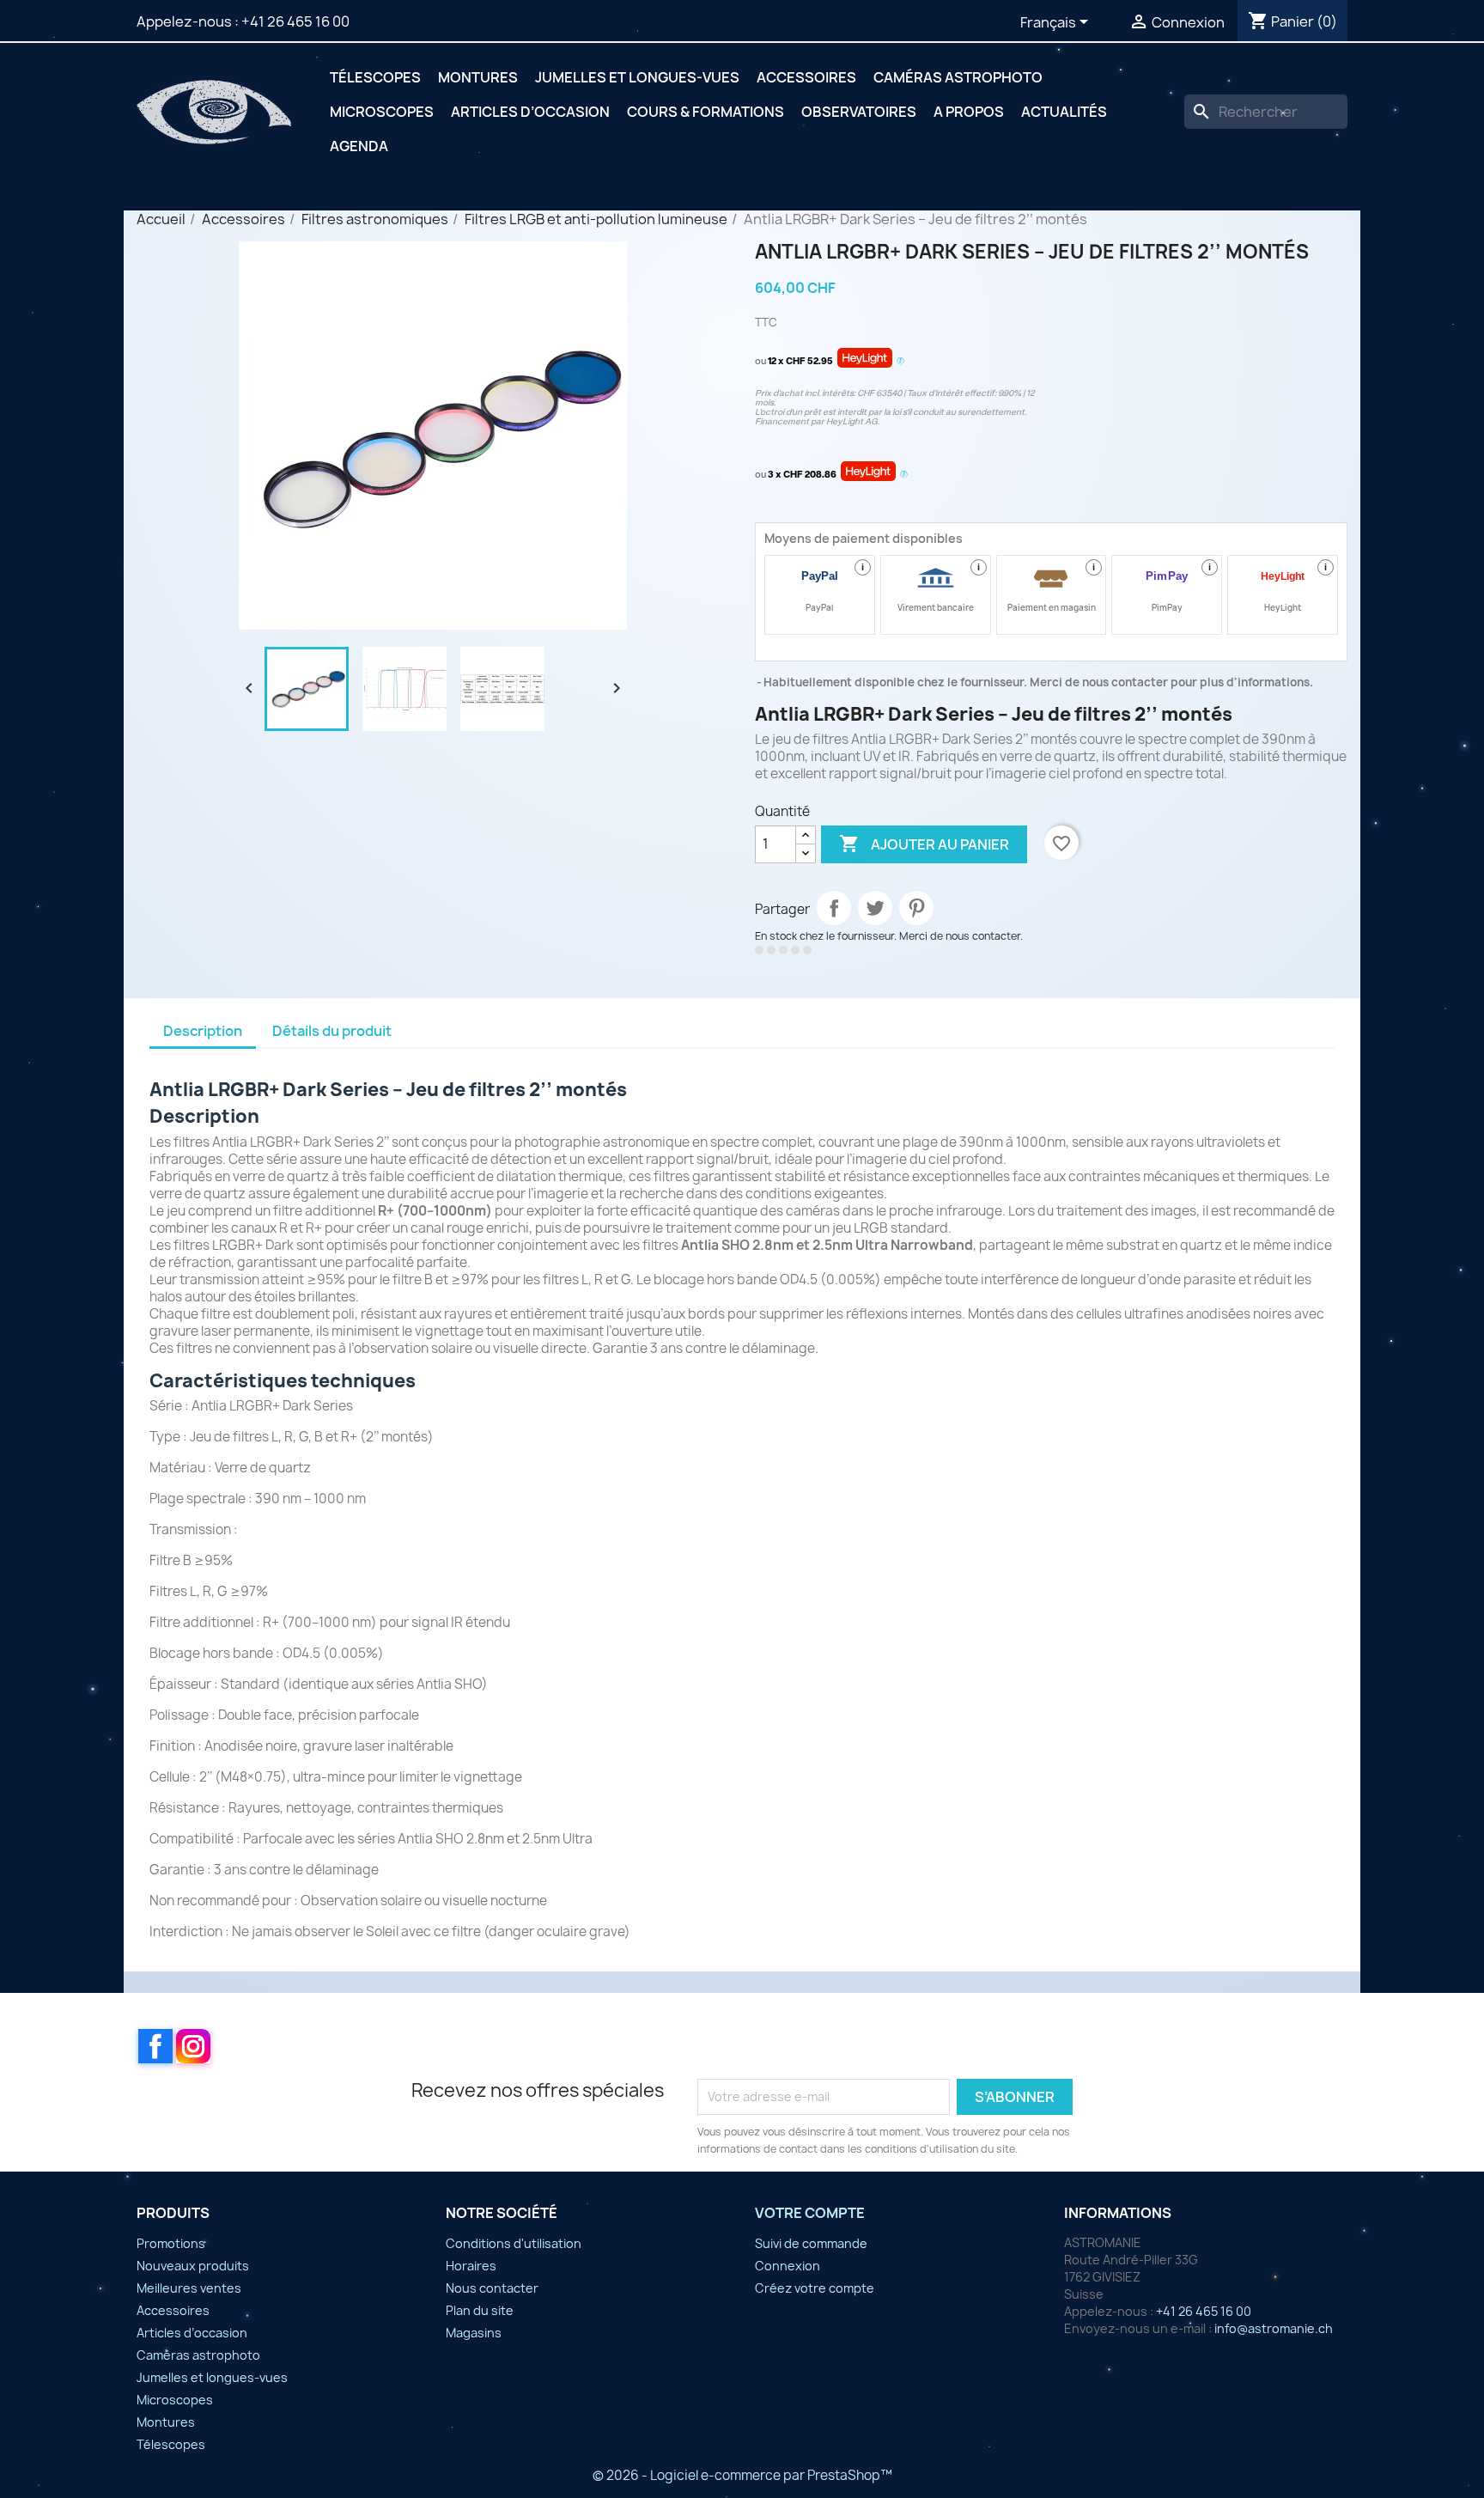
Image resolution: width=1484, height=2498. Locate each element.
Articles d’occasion (530, 112)
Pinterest (916, 908)
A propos (969, 112)
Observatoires (859, 112)
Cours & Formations (706, 112)
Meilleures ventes (189, 2288)
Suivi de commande (811, 2243)
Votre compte (810, 2213)
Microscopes (382, 112)
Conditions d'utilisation (514, 2243)
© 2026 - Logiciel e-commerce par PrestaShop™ (742, 2475)
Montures (478, 77)
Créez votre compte (815, 2288)
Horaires (471, 2266)
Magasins (474, 2333)
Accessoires (806, 77)
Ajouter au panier (924, 844)
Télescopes (375, 77)
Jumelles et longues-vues (637, 77)
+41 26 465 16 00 (295, 21)
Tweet (875, 908)
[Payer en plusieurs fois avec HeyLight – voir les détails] (900, 362)
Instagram (193, 2046)
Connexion (788, 2266)
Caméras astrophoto (958, 77)
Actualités (1064, 112)
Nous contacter (492, 2288)
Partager (834, 908)
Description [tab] (203, 1031)
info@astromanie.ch (1274, 2328)
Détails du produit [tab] (332, 1031)
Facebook (155, 2046)
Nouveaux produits (193, 2266)
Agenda (359, 146)
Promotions (171, 2243)
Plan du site (480, 2310)
